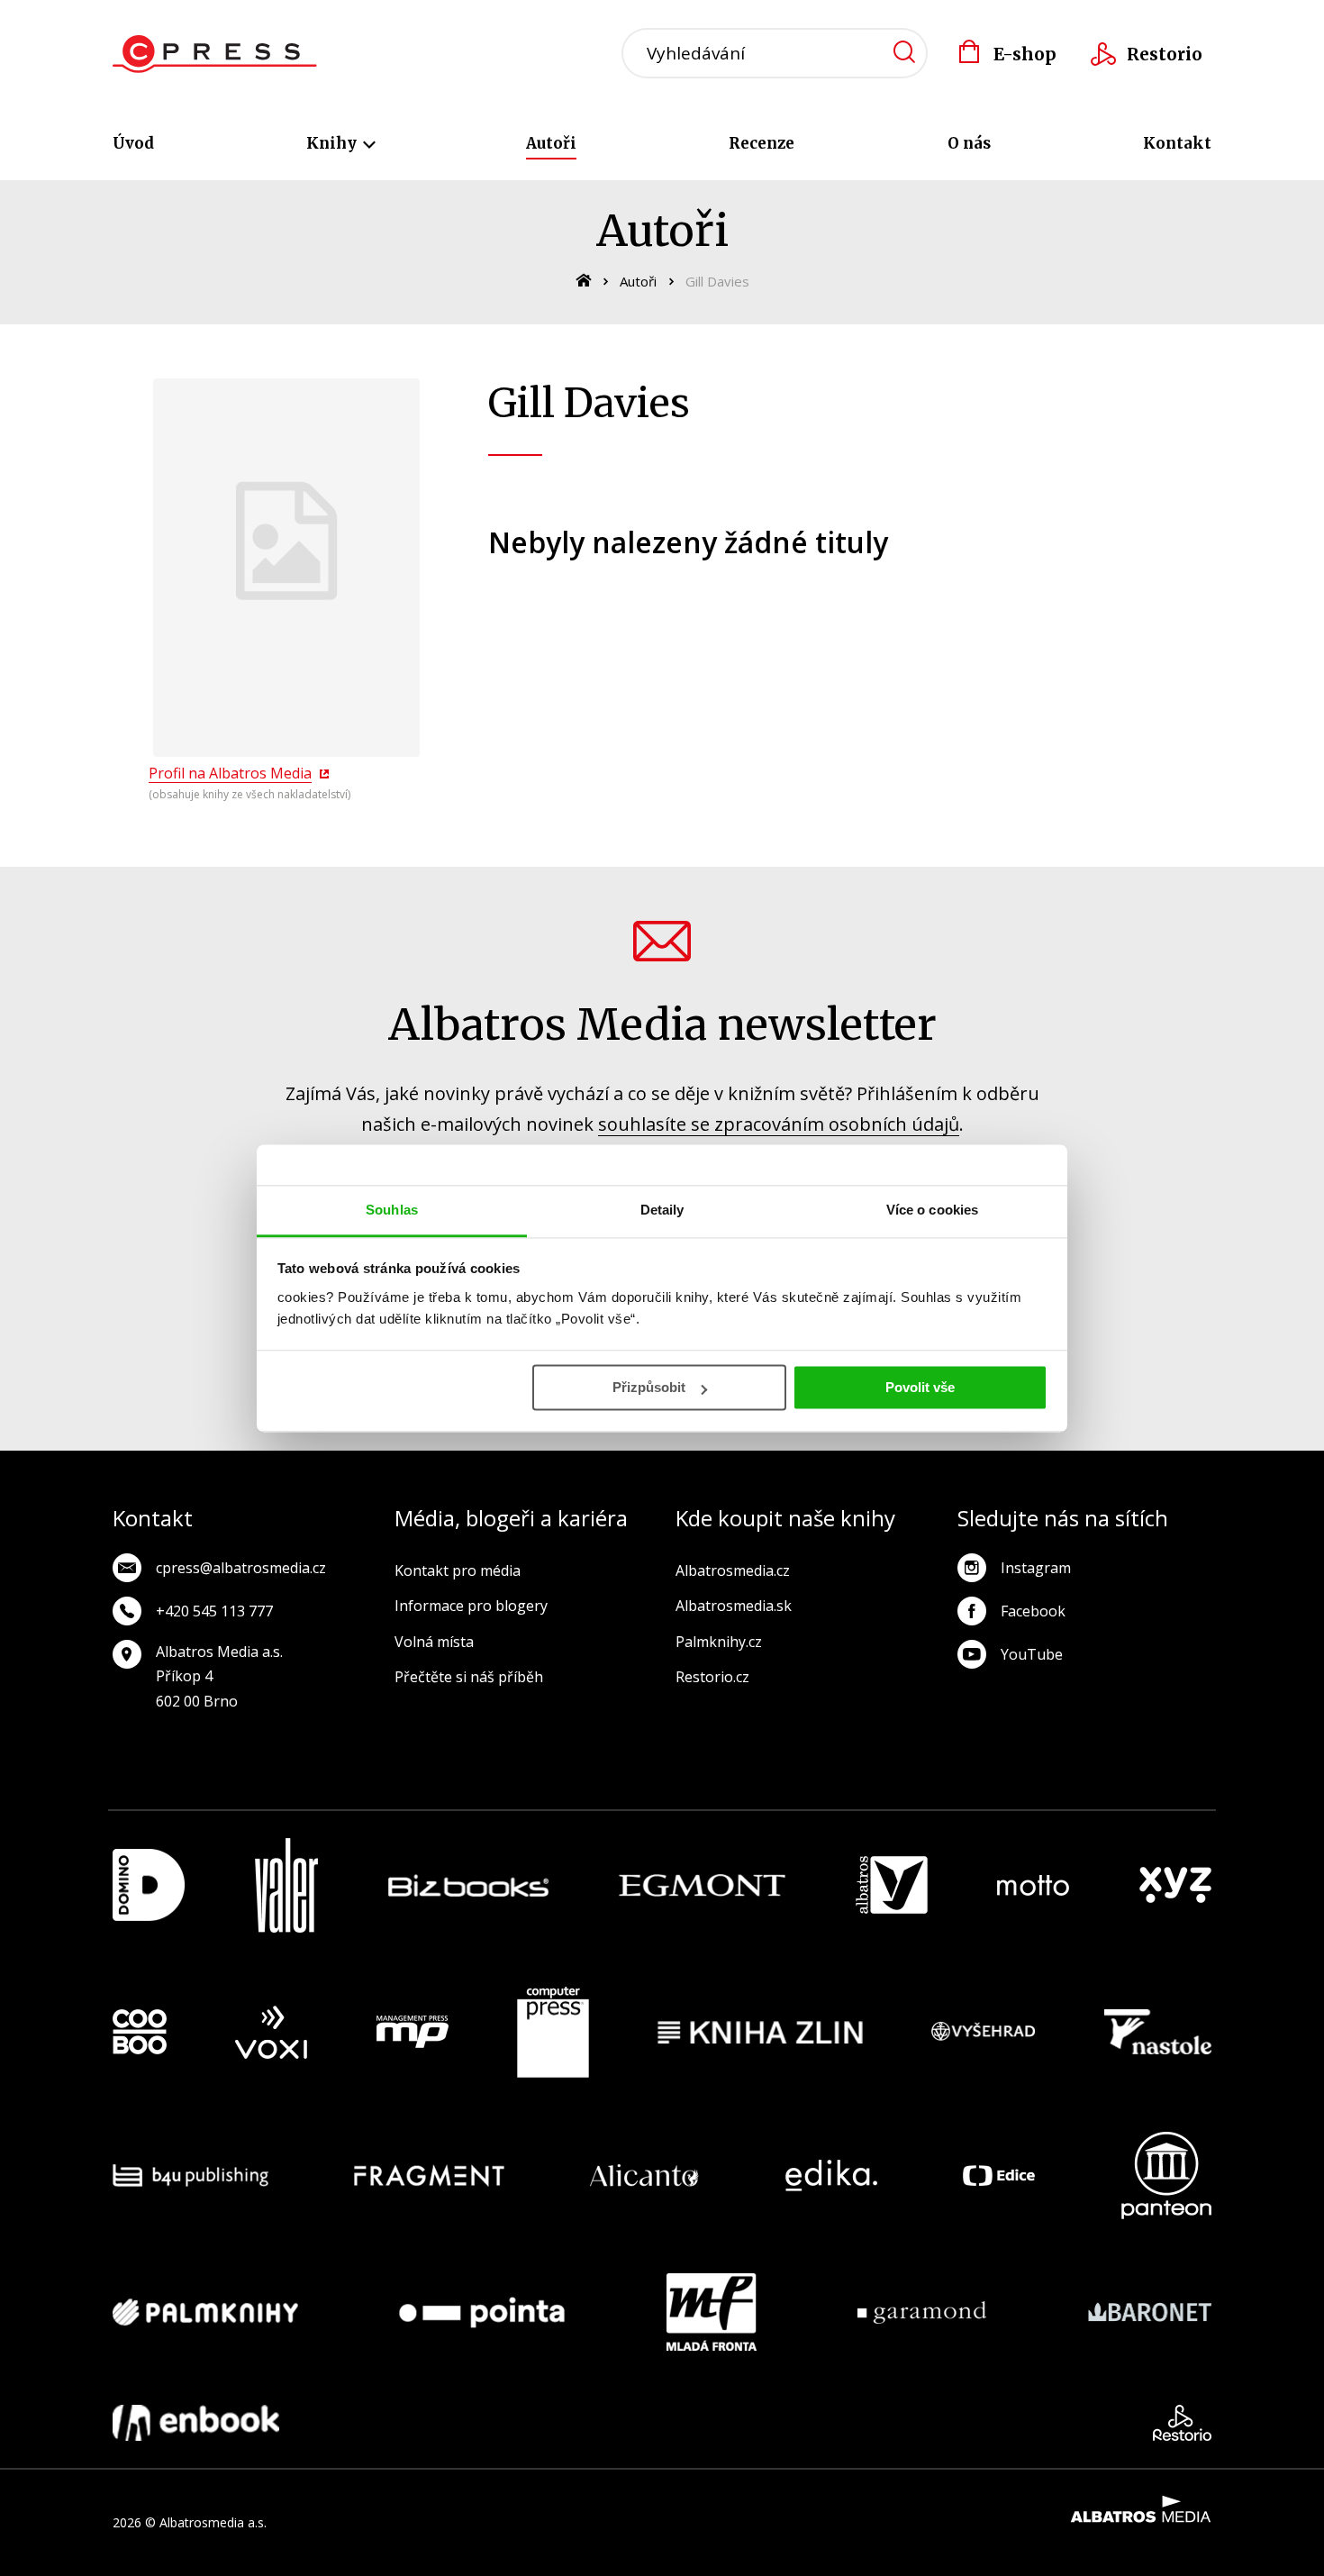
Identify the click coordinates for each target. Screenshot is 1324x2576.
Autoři (551, 143)
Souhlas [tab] (392, 1210)
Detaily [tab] (662, 1210)
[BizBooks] (469, 1885)
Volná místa (434, 1642)
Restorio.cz (712, 1677)
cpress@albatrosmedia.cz (241, 1568)
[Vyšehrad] (984, 2033)
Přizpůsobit (649, 1387)
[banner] (215, 54)
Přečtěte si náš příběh (469, 1677)
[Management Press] (413, 2033)
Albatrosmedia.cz (733, 1570)
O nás (969, 143)
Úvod (133, 143)
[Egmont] (702, 1885)
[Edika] (831, 2175)
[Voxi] (271, 2033)
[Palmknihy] (205, 2312)
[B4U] (190, 2175)
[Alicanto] (644, 2175)
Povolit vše (920, 1387)
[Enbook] (196, 2423)
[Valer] (286, 1885)
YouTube (1032, 1654)
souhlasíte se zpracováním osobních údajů (779, 1124)
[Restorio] (1182, 2423)
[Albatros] (892, 1885)
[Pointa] (482, 2312)
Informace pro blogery (471, 1606)
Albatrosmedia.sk (734, 1606)
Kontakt (1177, 143)
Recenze (762, 143)
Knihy (333, 143)
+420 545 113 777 (214, 1611)
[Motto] (1033, 1885)
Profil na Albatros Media (230, 773)
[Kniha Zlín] (760, 2033)
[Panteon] (1166, 2175)
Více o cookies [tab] (932, 1210)
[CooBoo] (140, 2033)
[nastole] (1158, 2033)
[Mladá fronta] (712, 2312)
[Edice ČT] (999, 2175)
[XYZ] (1175, 1885)
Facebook (1033, 1611)
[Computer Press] (553, 2033)
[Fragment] (429, 2175)
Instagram (1036, 1568)
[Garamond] (922, 2312)
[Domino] (149, 1885)
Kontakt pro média (458, 1570)
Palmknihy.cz (719, 1642)
